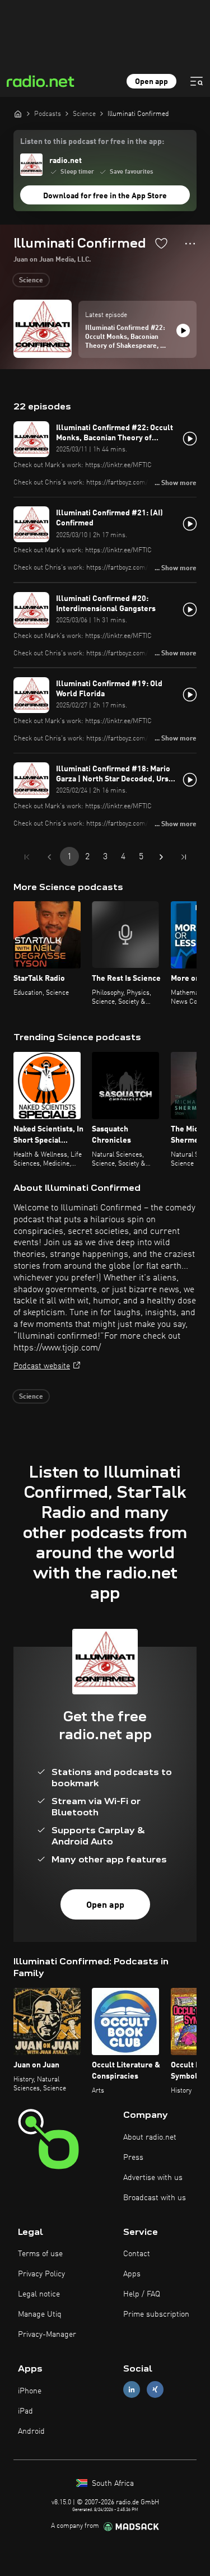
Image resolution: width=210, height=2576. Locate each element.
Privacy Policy (41, 2274)
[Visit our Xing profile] (155, 2390)
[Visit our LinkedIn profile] (132, 2390)
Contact (137, 2254)
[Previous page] (49, 857)
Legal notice (39, 2294)
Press (133, 2158)
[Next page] (161, 857)
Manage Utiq (40, 2314)
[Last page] (184, 857)
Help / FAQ (142, 2294)
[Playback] (183, 330)
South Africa (112, 2484)
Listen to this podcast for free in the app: (92, 142)
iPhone (30, 2391)
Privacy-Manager (47, 2335)
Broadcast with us (155, 2198)
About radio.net (150, 2137)
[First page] (27, 857)
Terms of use (40, 2254)
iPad (25, 2411)
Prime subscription (156, 2314)
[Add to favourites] (161, 243)
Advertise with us (153, 2178)
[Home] (18, 114)
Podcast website (42, 1366)
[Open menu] (197, 81)
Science (31, 281)
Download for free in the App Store (105, 196)
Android (31, 2431)
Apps (132, 2274)
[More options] (190, 244)
